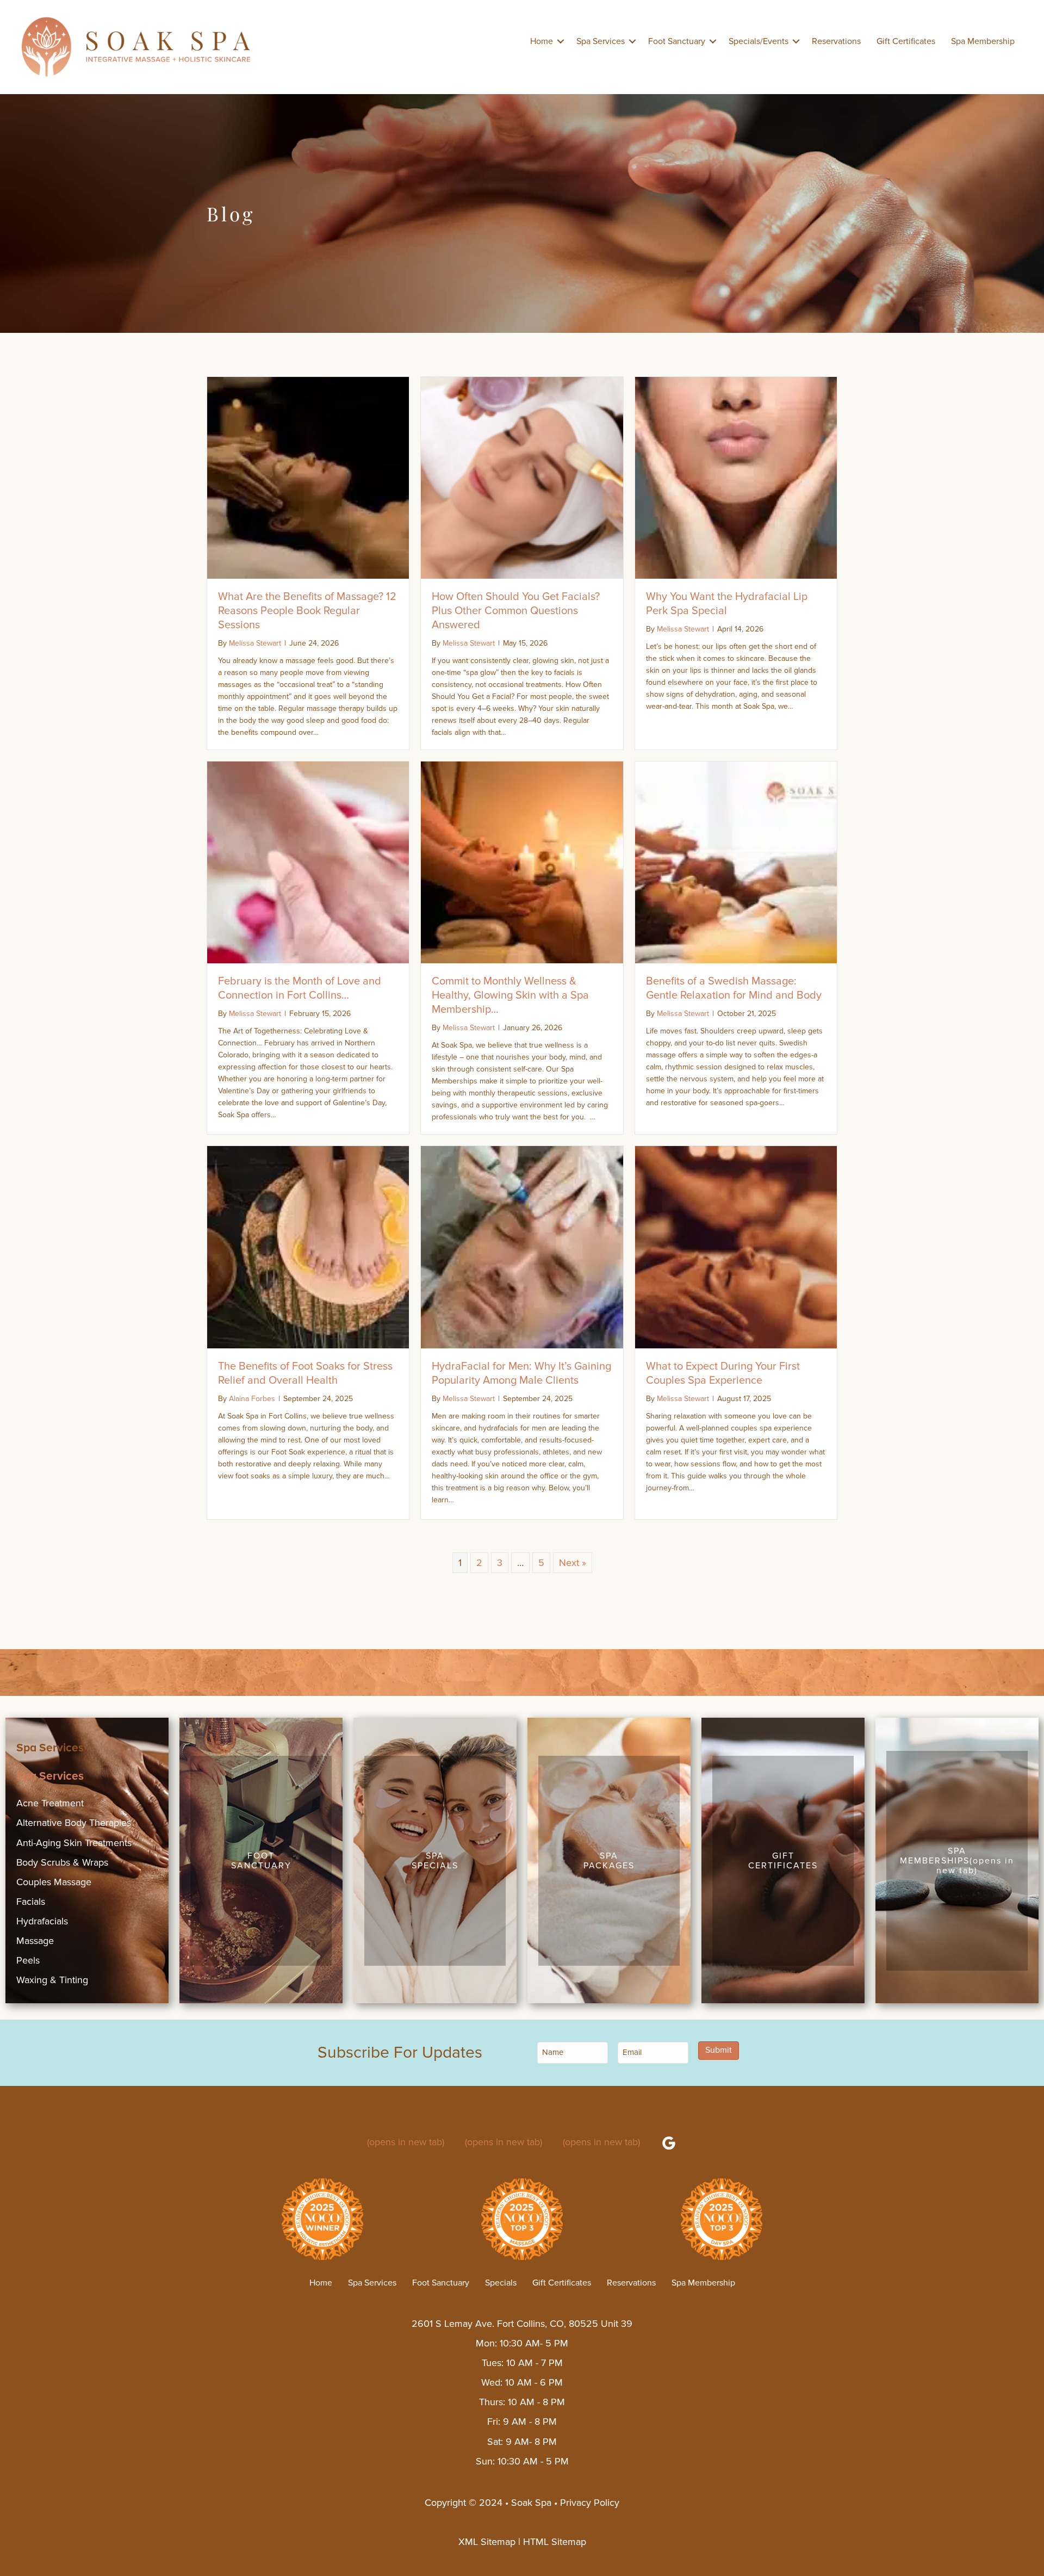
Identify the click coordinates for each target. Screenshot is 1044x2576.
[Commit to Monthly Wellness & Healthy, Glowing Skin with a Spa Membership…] (522, 862)
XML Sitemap (487, 2542)
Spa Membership (983, 41)
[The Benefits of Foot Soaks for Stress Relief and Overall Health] (308, 1246)
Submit (719, 2051)
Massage (35, 1941)
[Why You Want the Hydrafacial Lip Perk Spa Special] (736, 477)
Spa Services (601, 41)
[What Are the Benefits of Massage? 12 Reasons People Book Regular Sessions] (308, 477)
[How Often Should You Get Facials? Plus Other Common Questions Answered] (522, 477)
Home (542, 41)
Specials (501, 2283)
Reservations (836, 41)
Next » (573, 1563)
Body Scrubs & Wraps (62, 1862)
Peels (28, 1960)
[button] (561, 41)
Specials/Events (759, 41)
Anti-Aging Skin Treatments (74, 1843)
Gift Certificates (906, 41)
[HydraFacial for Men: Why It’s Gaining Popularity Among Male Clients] (522, 1246)
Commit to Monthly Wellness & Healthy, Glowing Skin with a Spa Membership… (510, 995)
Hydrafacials (42, 1921)
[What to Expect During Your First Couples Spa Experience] (736, 1246)
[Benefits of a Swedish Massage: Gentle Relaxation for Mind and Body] (736, 862)
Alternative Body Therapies (74, 1823)
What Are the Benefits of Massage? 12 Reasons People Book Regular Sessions (307, 611)
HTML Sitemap (555, 2542)
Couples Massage (54, 1882)
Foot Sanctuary (677, 41)
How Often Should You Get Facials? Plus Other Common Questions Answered (516, 611)
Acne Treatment (50, 1803)
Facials (31, 1902)
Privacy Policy (590, 2503)
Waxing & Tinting (52, 1980)
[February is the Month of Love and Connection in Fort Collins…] (308, 862)
